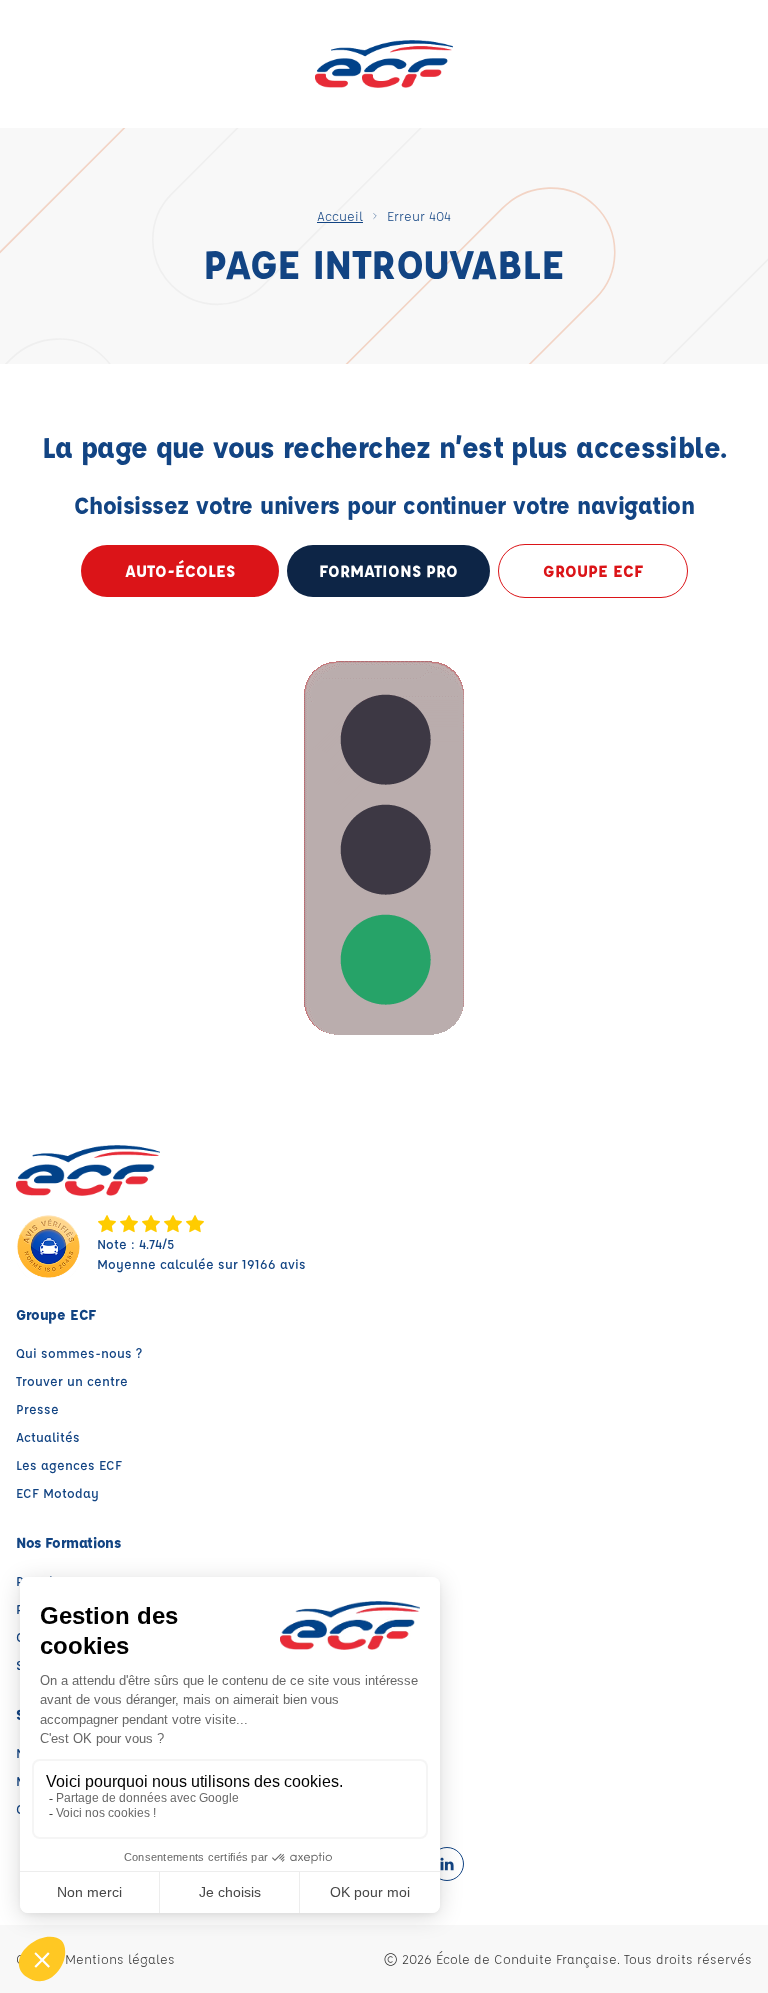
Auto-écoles (180, 570)
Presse (37, 1408)
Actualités (48, 1436)
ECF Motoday (57, 1492)
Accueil (340, 215)
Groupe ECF (593, 570)
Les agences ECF (69, 1464)
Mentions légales (120, 1958)
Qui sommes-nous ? (79, 1352)
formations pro (388, 570)
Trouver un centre (72, 1380)
